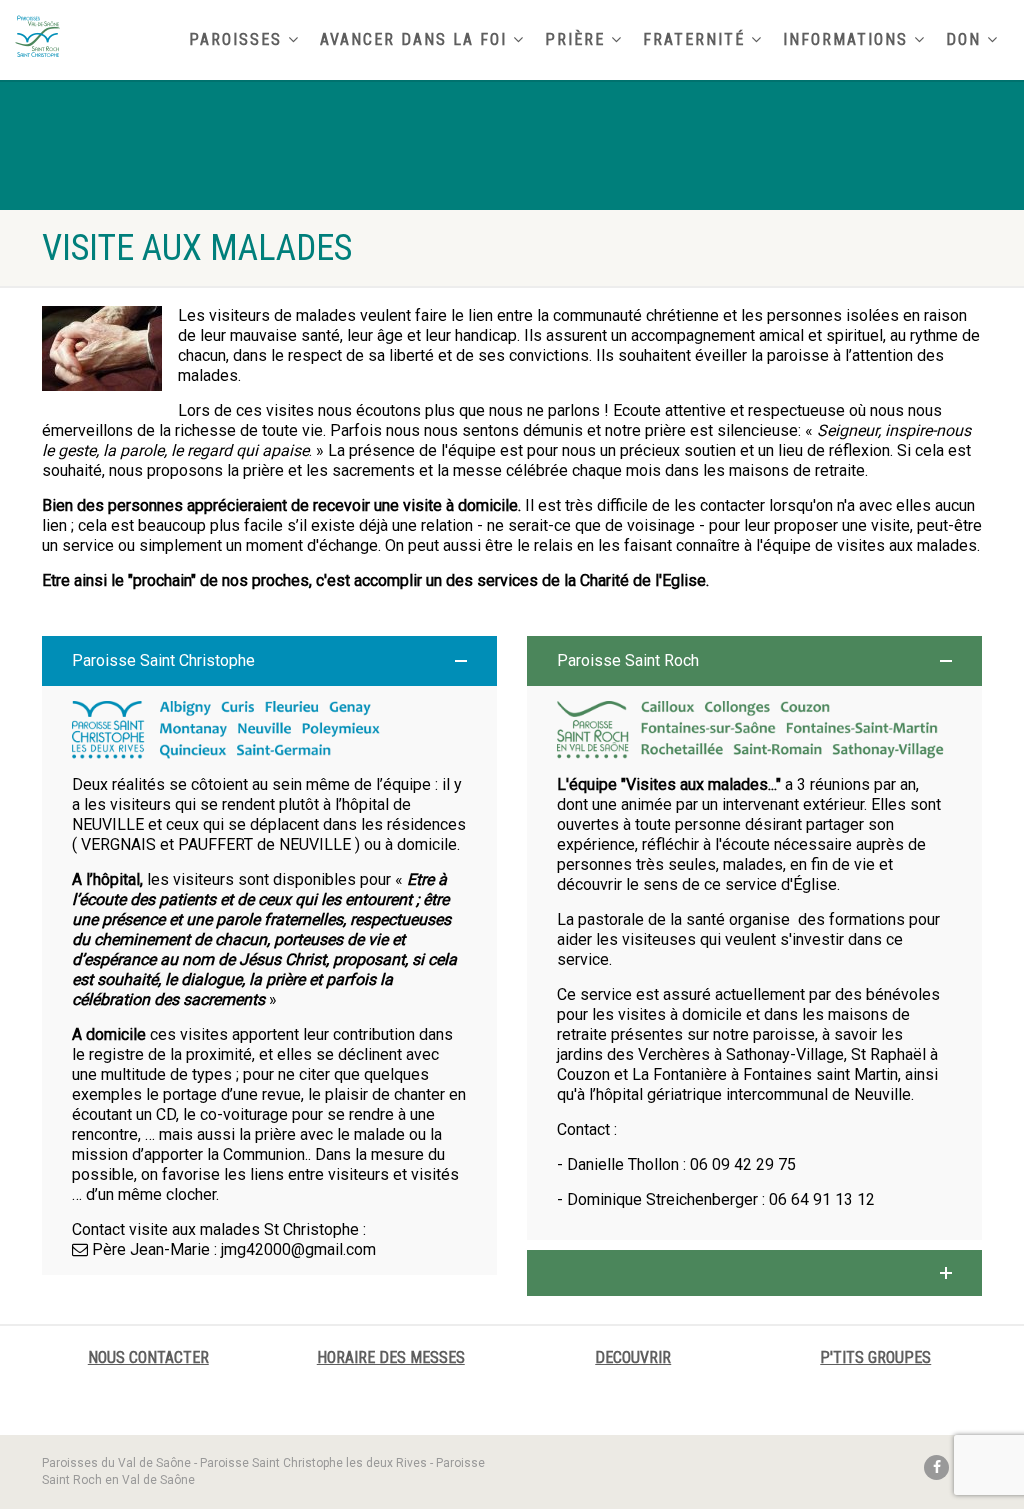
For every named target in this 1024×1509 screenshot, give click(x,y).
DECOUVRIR (633, 1357)
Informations (845, 39)
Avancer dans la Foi (413, 39)
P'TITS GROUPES (875, 1357)
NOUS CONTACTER (148, 1357)
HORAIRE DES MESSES (391, 1357)
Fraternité (694, 39)
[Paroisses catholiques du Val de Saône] (170, 36)
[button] (269, 661)
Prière (575, 39)
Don (963, 39)
